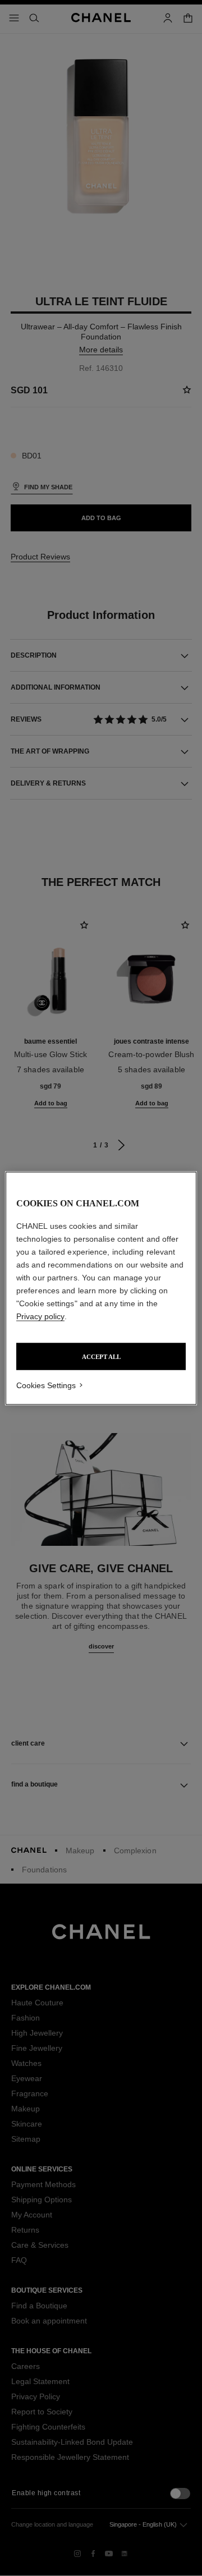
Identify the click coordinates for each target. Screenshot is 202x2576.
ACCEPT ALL (101, 1356)
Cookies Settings (46, 1385)
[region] (101, 1288)
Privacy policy (40, 1316)
